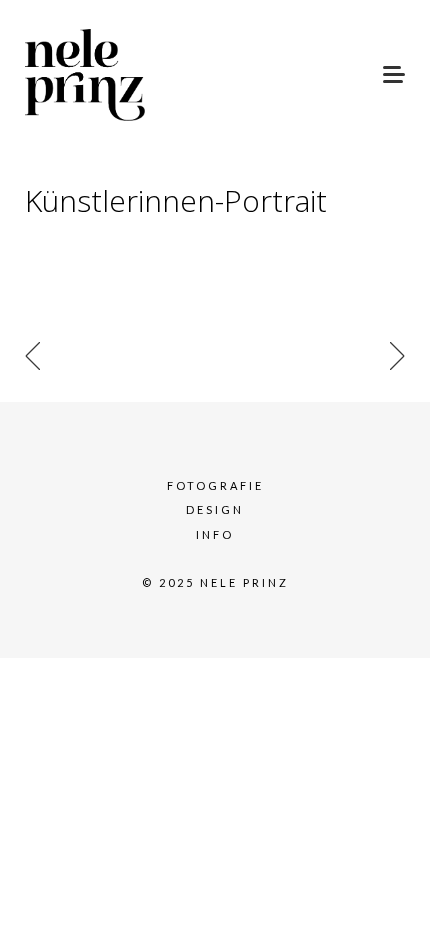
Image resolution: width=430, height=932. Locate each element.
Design (215, 509)
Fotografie (215, 485)
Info (215, 534)
